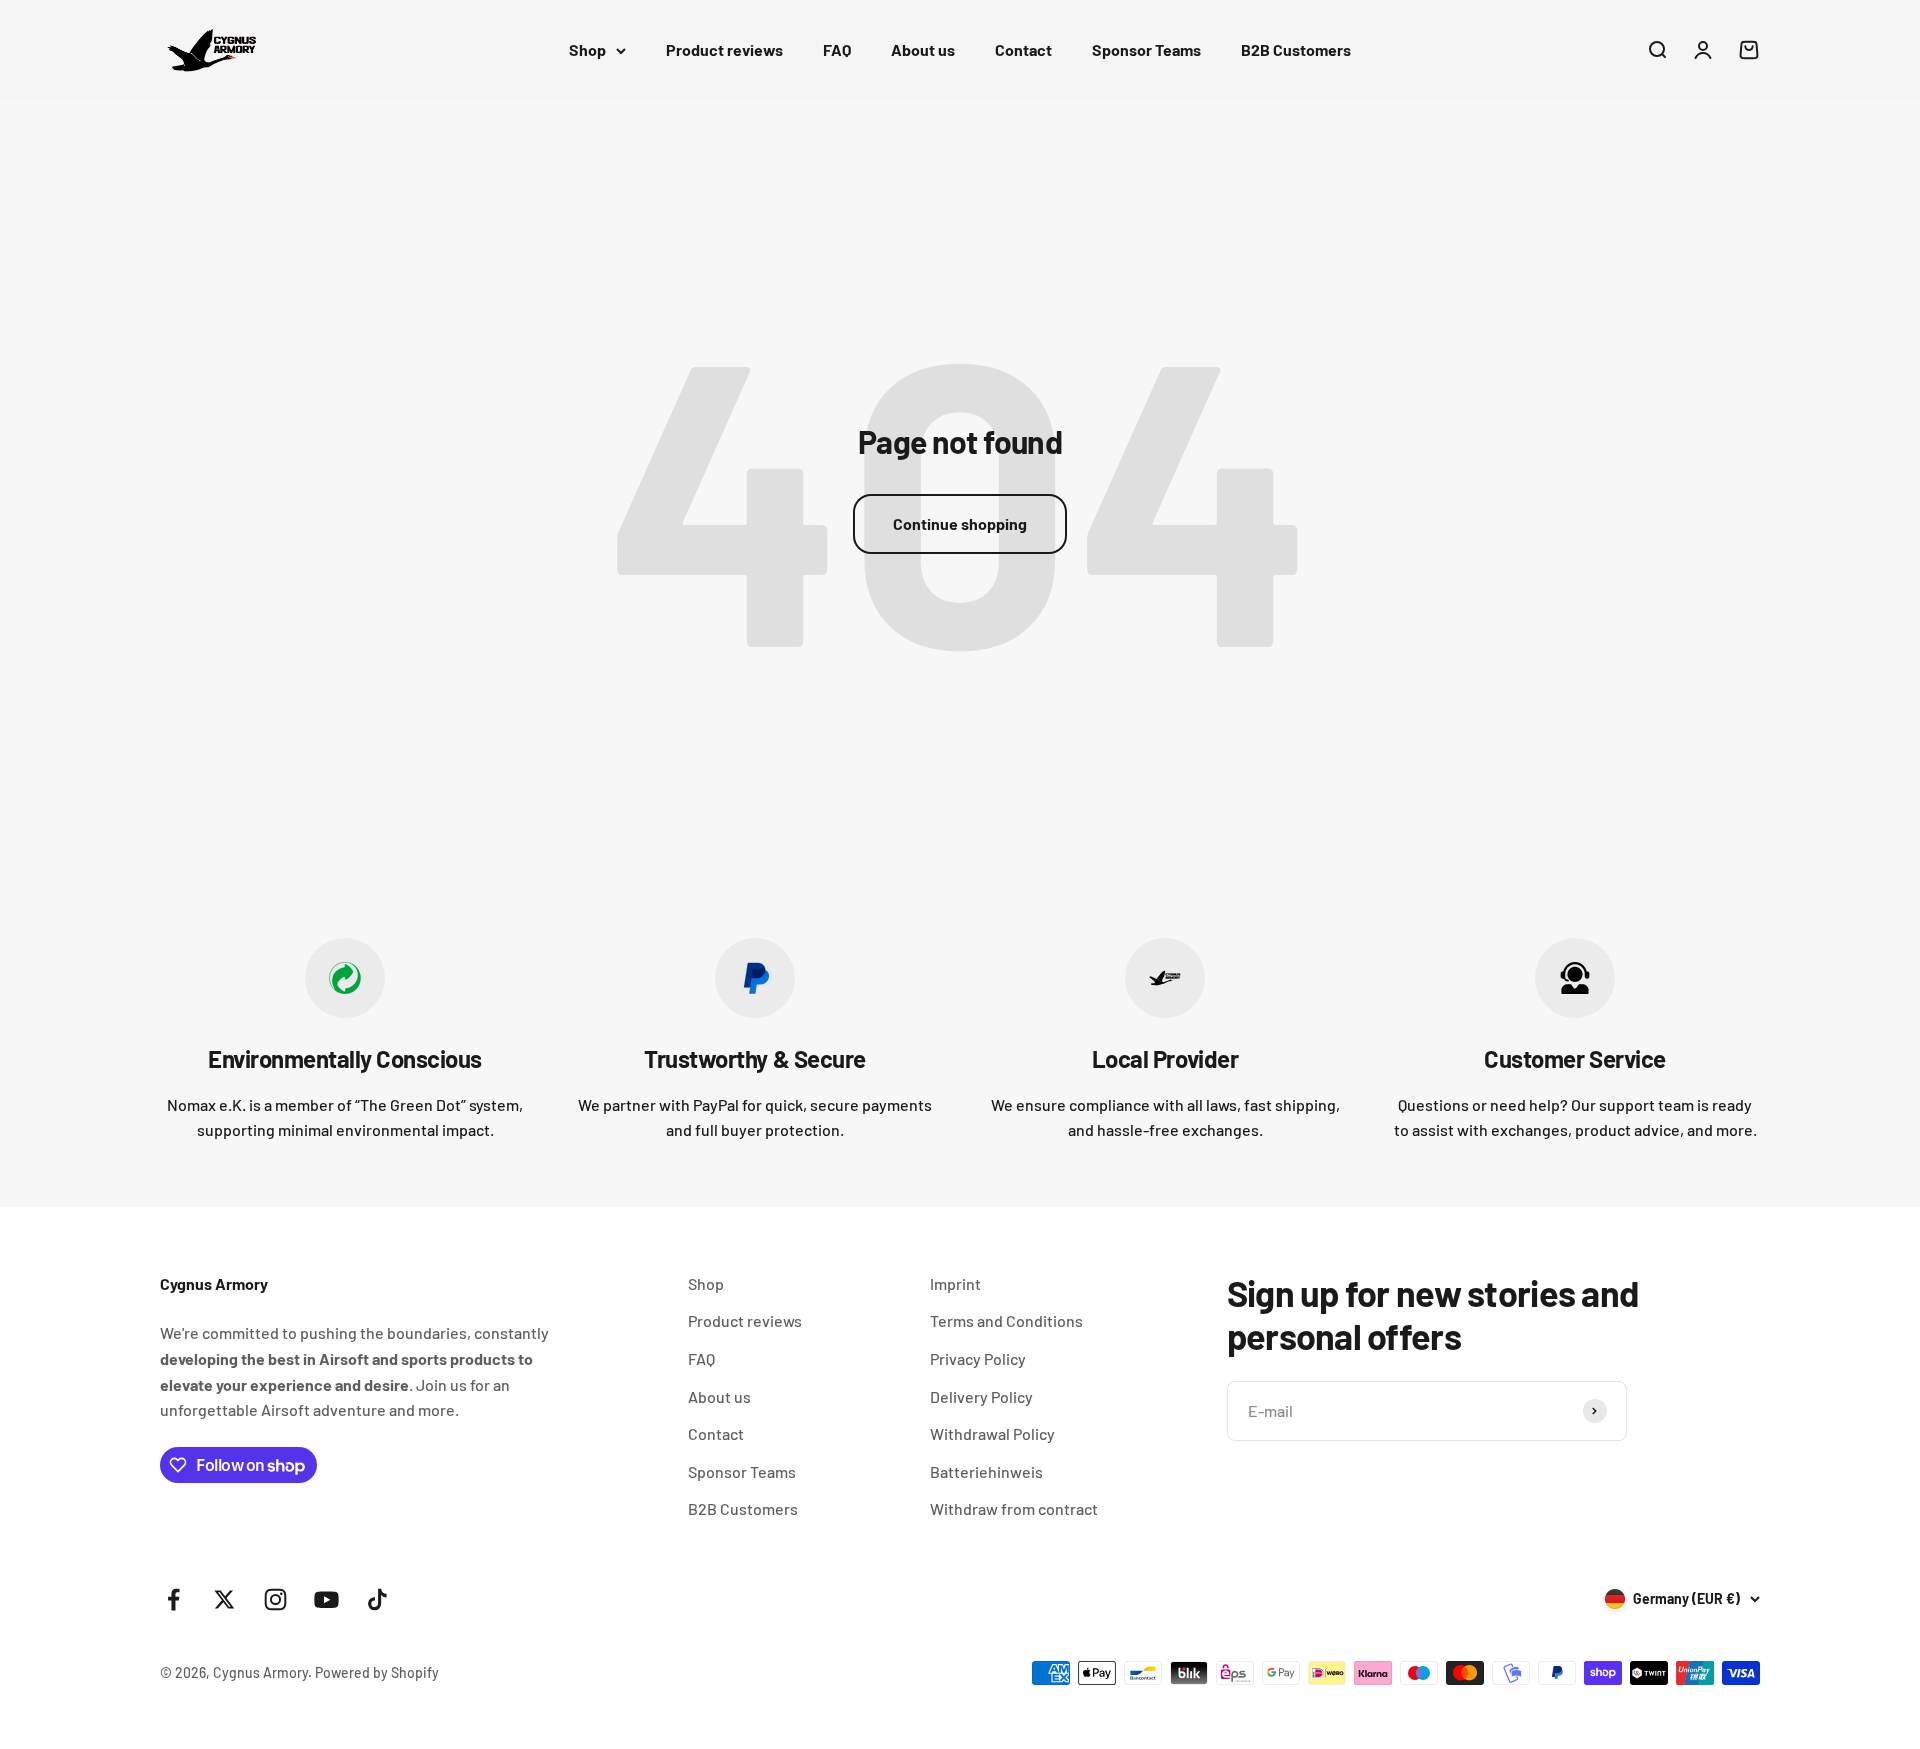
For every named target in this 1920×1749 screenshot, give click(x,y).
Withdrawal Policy (992, 1433)
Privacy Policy (978, 1358)
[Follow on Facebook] (173, 1599)
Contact (1023, 49)
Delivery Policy (981, 1396)
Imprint (955, 1283)
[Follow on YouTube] (326, 1599)
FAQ (837, 49)
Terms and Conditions (1006, 1320)
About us (923, 49)
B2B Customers (1296, 49)
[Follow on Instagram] (275, 1599)
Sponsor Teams (1146, 49)
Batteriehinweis (986, 1471)
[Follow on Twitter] (224, 1599)
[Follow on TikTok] (377, 1599)
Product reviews (724, 49)
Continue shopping (960, 523)
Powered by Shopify (377, 1672)
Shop (587, 49)
